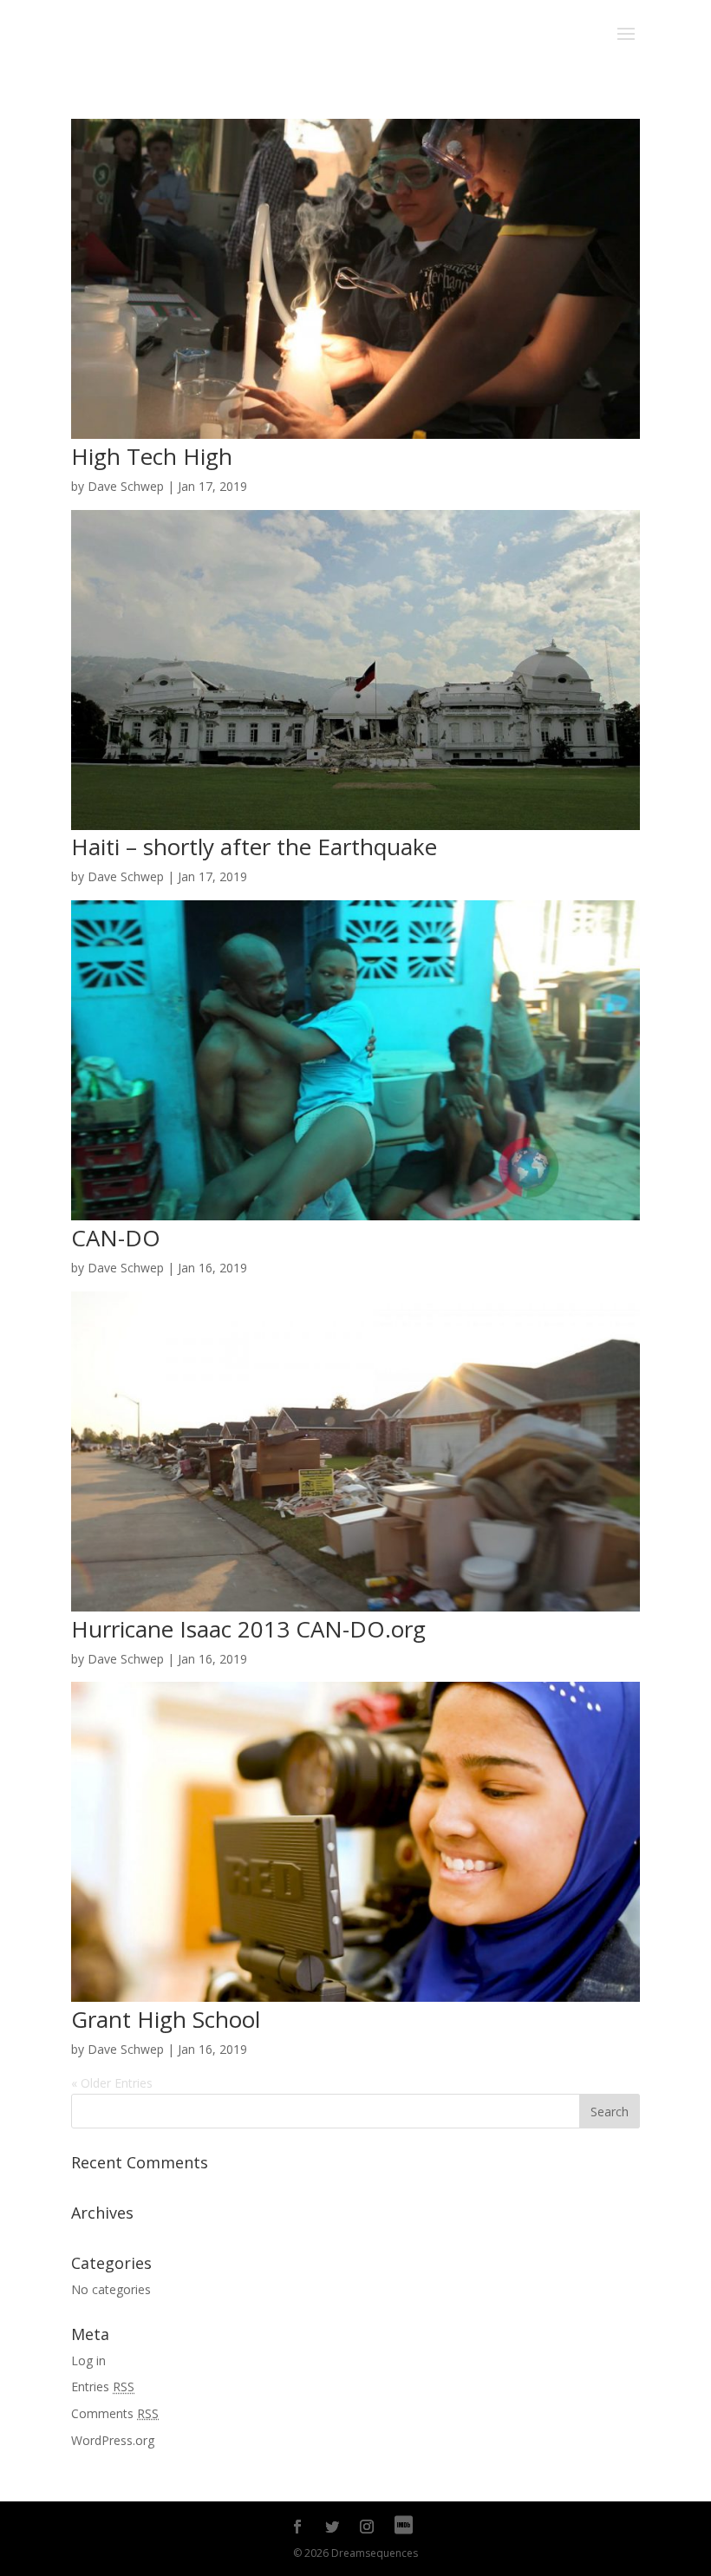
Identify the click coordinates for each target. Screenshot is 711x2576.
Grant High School (166, 2019)
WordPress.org (113, 2440)
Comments (115, 2413)
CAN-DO (116, 1238)
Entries (103, 2386)
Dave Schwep (126, 486)
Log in (88, 2360)
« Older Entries (112, 2083)
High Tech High (152, 456)
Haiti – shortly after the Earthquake (254, 847)
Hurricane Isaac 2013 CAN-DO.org (248, 1629)
